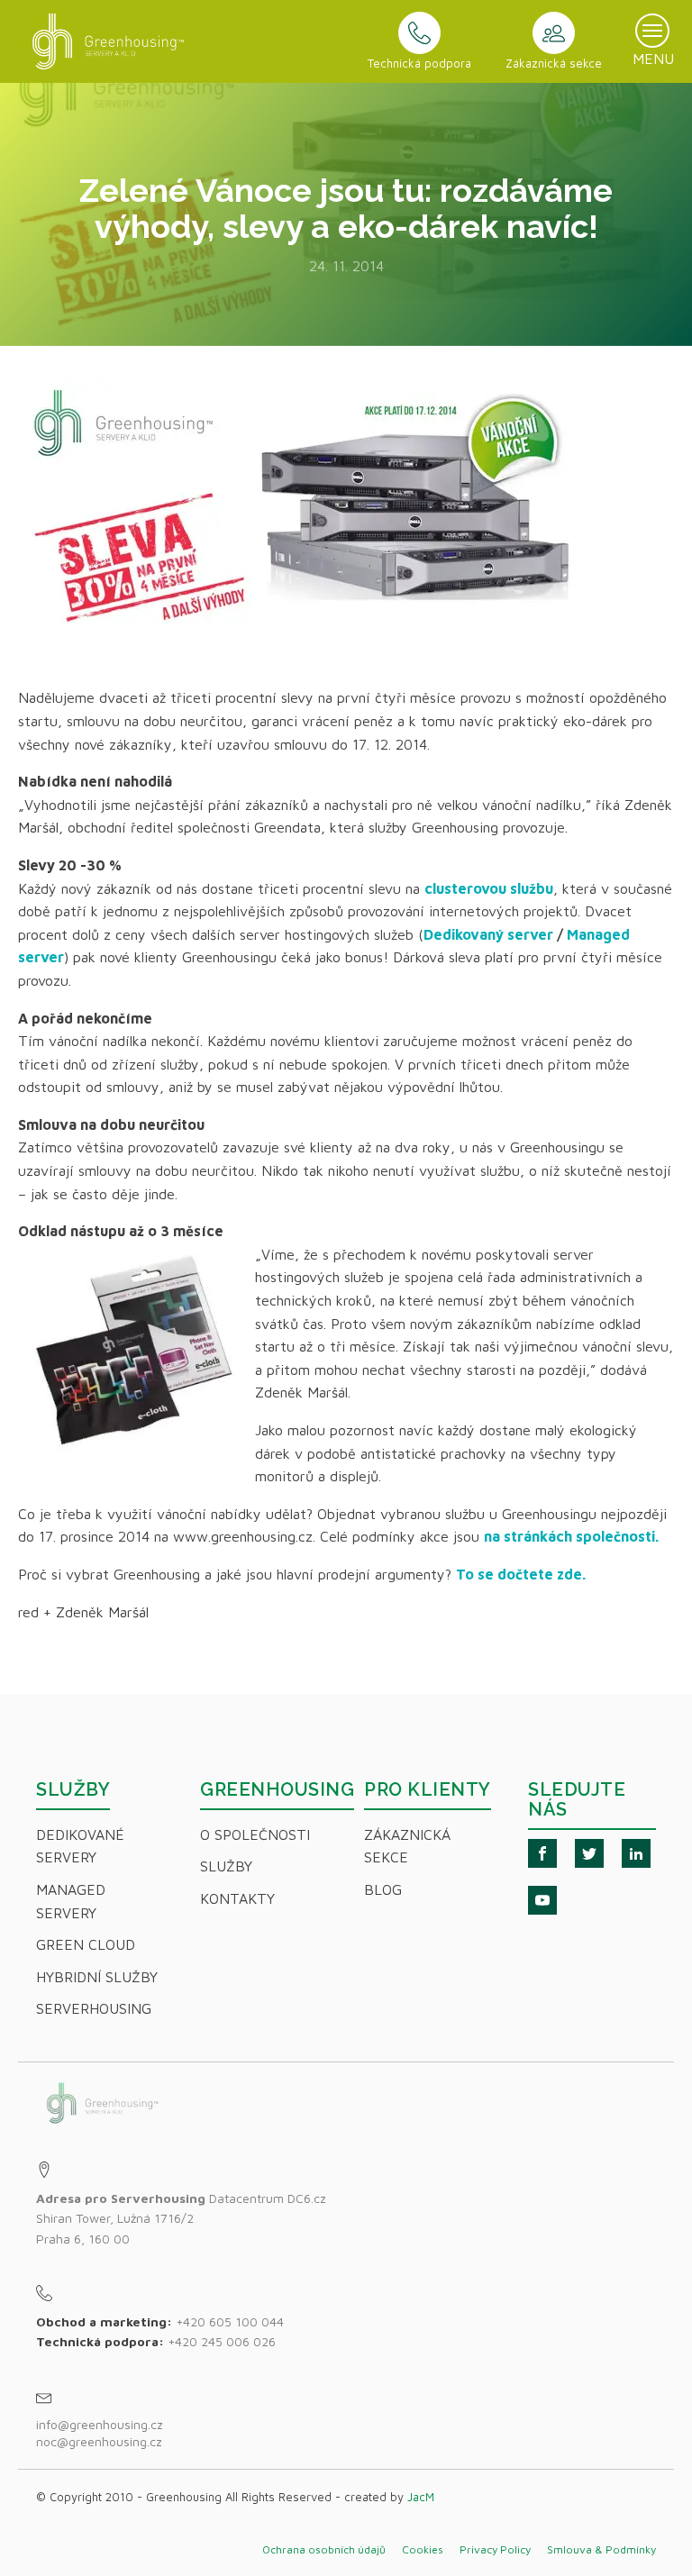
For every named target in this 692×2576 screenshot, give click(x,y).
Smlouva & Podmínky (601, 2549)
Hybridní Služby (97, 1977)
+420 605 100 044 (230, 2321)
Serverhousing (94, 2008)
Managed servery (71, 1901)
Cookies (423, 2549)
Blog (383, 1889)
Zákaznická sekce (407, 1846)
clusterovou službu (489, 888)
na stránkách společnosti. (571, 1536)
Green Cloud (86, 1944)
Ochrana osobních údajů (324, 2549)
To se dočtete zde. (521, 1574)
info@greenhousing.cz (101, 2424)
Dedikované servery (80, 1846)
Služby (226, 1866)
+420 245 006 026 (222, 2341)
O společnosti (255, 1834)
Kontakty (237, 1898)
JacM (421, 2497)
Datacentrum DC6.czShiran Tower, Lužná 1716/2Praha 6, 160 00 (181, 2218)
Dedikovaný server (488, 934)
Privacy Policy (495, 2549)
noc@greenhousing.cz (99, 2441)
